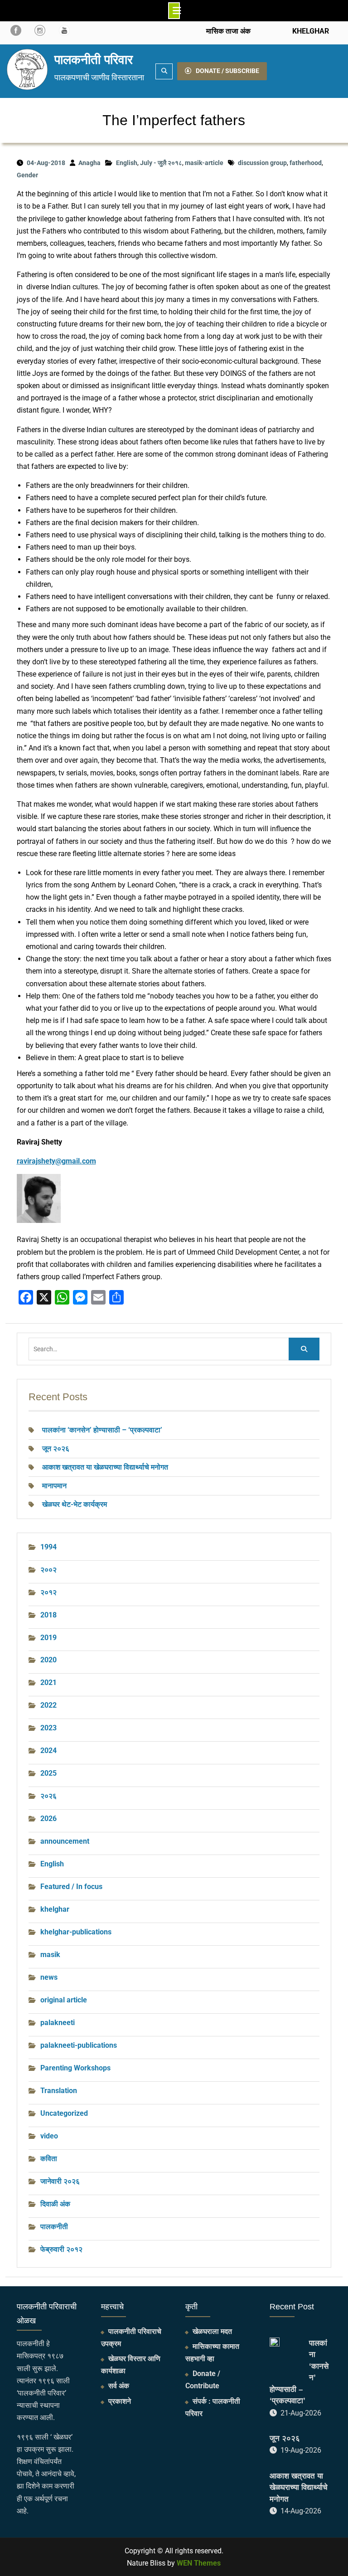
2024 (48, 1751)
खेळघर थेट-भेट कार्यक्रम (75, 1504)
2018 (48, 1615)
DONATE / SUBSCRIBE (227, 71)
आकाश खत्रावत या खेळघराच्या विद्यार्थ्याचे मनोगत (105, 1467)
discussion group (262, 163)
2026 (48, 1819)
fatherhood (306, 163)
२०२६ (48, 1796)
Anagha (89, 163)
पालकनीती (54, 2227)
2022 (48, 1705)
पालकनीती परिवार (94, 60)
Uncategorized (64, 2113)
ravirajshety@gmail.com (56, 1161)
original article (64, 2000)
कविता (49, 2159)
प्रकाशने (120, 2401)
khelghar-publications (76, 1932)
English (127, 163)
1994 (48, 1547)
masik (50, 1955)
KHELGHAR (310, 31)
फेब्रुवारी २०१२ (61, 2249)
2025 (48, 1773)
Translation (59, 2091)
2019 (48, 1638)
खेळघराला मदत (212, 2331)
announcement (65, 1841)
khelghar (55, 1909)
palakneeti (58, 2023)
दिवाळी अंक (55, 2204)
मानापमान (54, 1486)
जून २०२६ (56, 1449)
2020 (48, 1660)
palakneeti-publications (79, 2045)
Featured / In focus (71, 1887)
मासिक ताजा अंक (228, 31)
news (49, 1977)
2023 (48, 1728)
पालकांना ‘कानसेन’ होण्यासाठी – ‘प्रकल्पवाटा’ (102, 1430)
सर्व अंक (119, 2386)
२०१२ (48, 1592)
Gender (27, 175)
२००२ (48, 1570)
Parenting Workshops (75, 2068)
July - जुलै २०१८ (161, 163)
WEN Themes (199, 2563)
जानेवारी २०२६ (60, 2181)
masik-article (204, 163)
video (49, 2136)
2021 (48, 1682)
